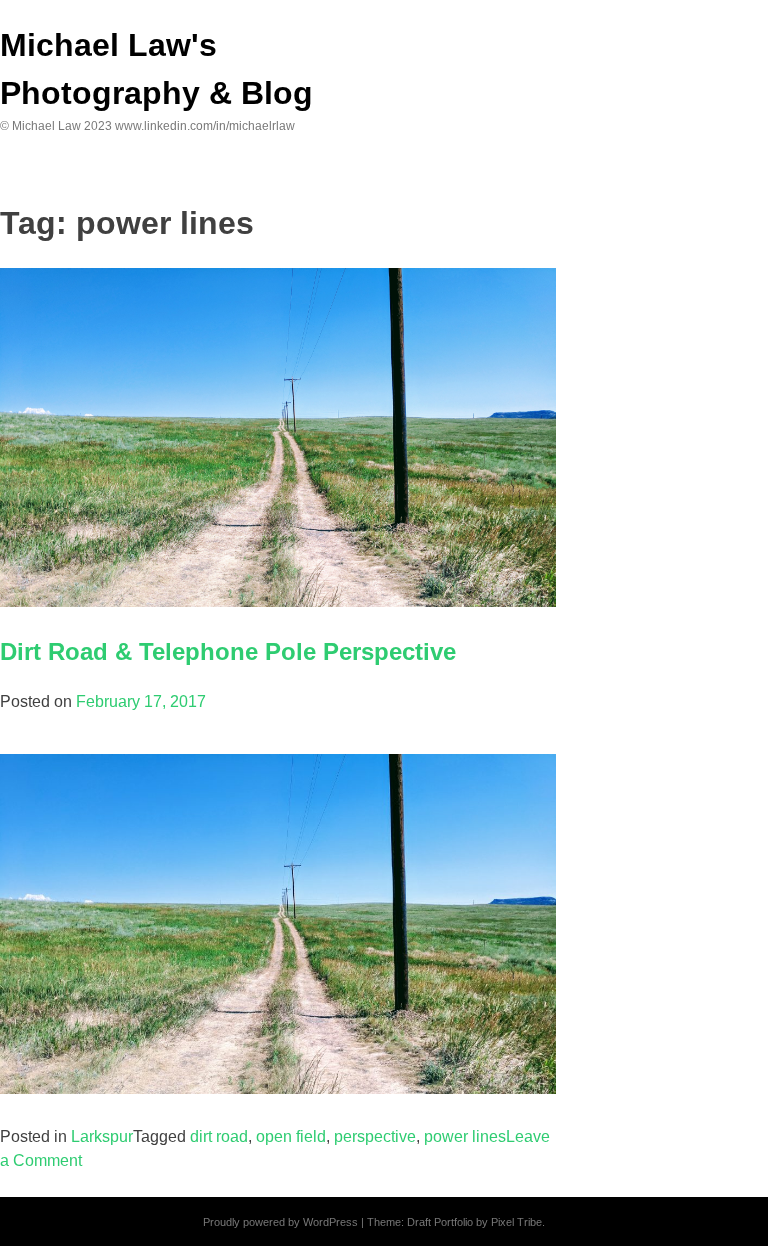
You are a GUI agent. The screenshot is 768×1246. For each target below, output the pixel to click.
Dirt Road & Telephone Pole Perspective (228, 651)
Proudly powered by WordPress (280, 1222)
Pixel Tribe (516, 1222)
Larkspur (102, 1136)
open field (291, 1136)
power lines (465, 1136)
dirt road (219, 1136)
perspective (375, 1136)
